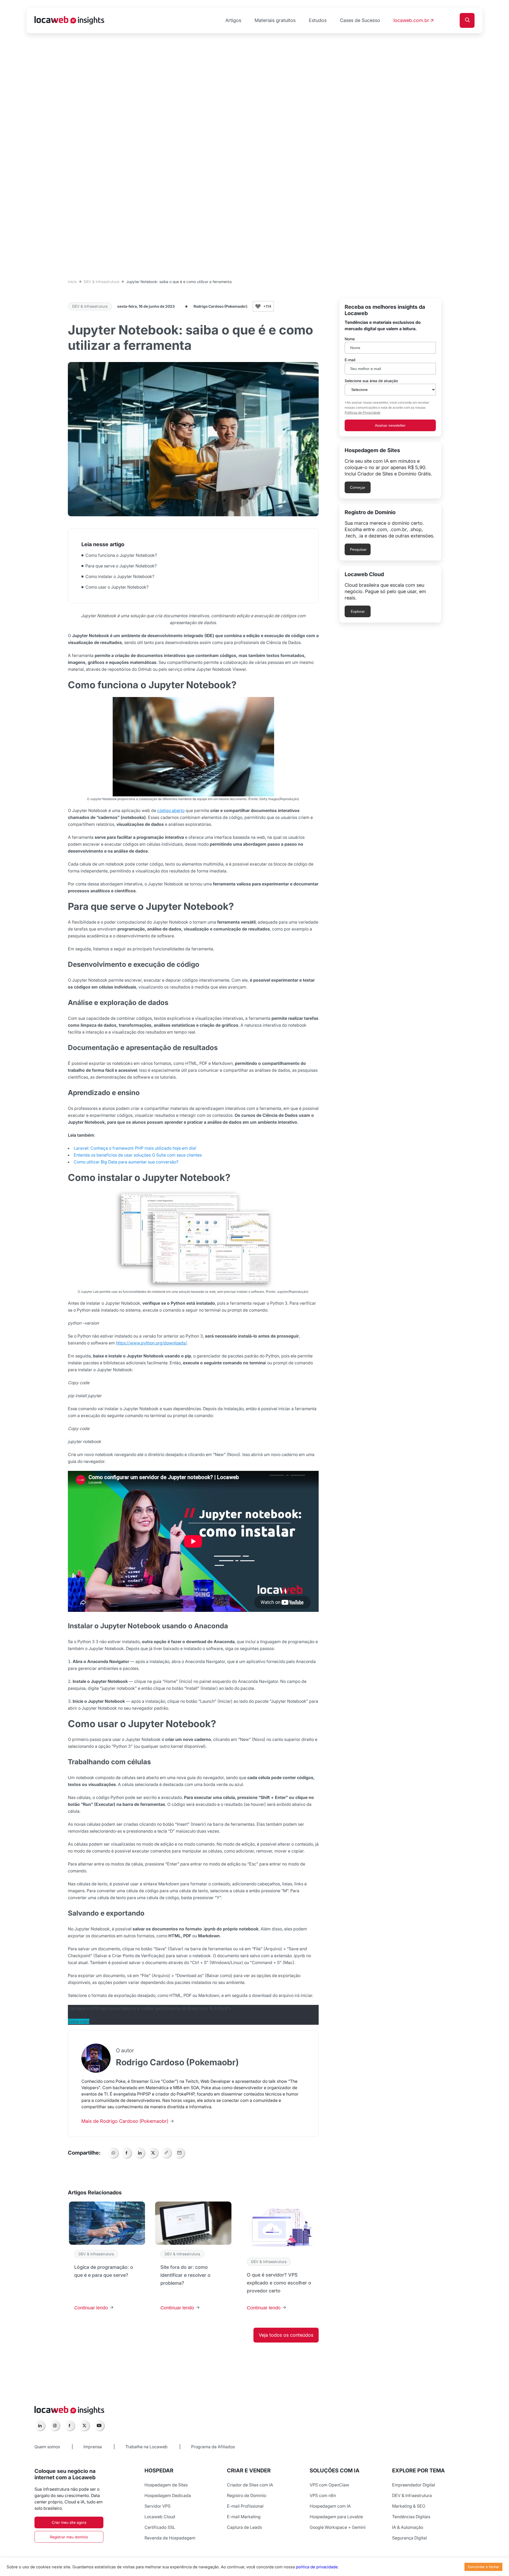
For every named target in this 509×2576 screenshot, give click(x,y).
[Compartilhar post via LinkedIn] (140, 2153)
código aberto (171, 810)
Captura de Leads (244, 2527)
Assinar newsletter (390, 425)
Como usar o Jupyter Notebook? (117, 587)
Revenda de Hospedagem (170, 2538)
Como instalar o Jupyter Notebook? (120, 576)
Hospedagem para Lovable (336, 2517)
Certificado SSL (160, 2527)
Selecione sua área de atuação (371, 381)
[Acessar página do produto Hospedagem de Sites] (390, 470)
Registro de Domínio (247, 2495)
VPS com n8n (323, 2495)
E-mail (350, 360)
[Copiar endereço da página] (166, 2153)
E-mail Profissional (245, 2506)
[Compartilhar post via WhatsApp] (113, 2153)
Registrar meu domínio (69, 2537)
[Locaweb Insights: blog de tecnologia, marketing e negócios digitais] (69, 21)
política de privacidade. (317, 2567)
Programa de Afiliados (213, 2447)
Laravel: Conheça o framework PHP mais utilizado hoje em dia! (135, 1148)
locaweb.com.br (411, 20)
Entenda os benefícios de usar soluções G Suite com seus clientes (138, 1155)
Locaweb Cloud (160, 2517)
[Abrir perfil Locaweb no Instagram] (55, 2425)
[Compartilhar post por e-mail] (179, 2153)
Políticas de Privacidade (363, 413)
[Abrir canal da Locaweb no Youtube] (99, 2425)
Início (72, 282)
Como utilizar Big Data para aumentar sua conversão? (126, 1162)
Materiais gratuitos (275, 20)
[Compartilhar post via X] (153, 2153)
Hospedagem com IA (330, 2506)
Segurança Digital (409, 2538)
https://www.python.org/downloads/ (151, 1343)
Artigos (233, 20)
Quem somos (47, 2447)
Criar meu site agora (69, 2522)
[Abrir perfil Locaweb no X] (84, 2425)
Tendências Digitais (411, 2517)
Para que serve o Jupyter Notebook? (122, 566)
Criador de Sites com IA (250, 2485)
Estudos (318, 20)
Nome (350, 339)
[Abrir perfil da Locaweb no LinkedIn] (40, 2425)
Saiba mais (79, 2021)
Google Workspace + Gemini (338, 2527)
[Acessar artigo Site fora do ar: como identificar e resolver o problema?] (193, 2259)
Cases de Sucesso (360, 20)
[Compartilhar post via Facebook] (126, 2153)
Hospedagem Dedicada (168, 2495)
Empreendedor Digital (414, 2485)
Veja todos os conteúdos (286, 2335)
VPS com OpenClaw (329, 2485)
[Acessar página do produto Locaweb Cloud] (390, 594)
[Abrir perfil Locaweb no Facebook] (69, 2425)
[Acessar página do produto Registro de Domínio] (390, 532)
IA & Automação (408, 2527)
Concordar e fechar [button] (483, 2567)
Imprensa (93, 2447)
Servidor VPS (157, 2506)
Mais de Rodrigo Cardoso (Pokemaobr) (126, 2121)
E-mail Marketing (244, 2517)
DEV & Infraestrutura (102, 282)
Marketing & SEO (409, 2506)
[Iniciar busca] (467, 20)
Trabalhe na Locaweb (146, 2447)
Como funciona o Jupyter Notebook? (122, 555)
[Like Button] (258, 306)
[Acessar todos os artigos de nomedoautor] (96, 2058)
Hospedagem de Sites (166, 2485)
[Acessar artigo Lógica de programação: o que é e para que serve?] (107, 2259)
